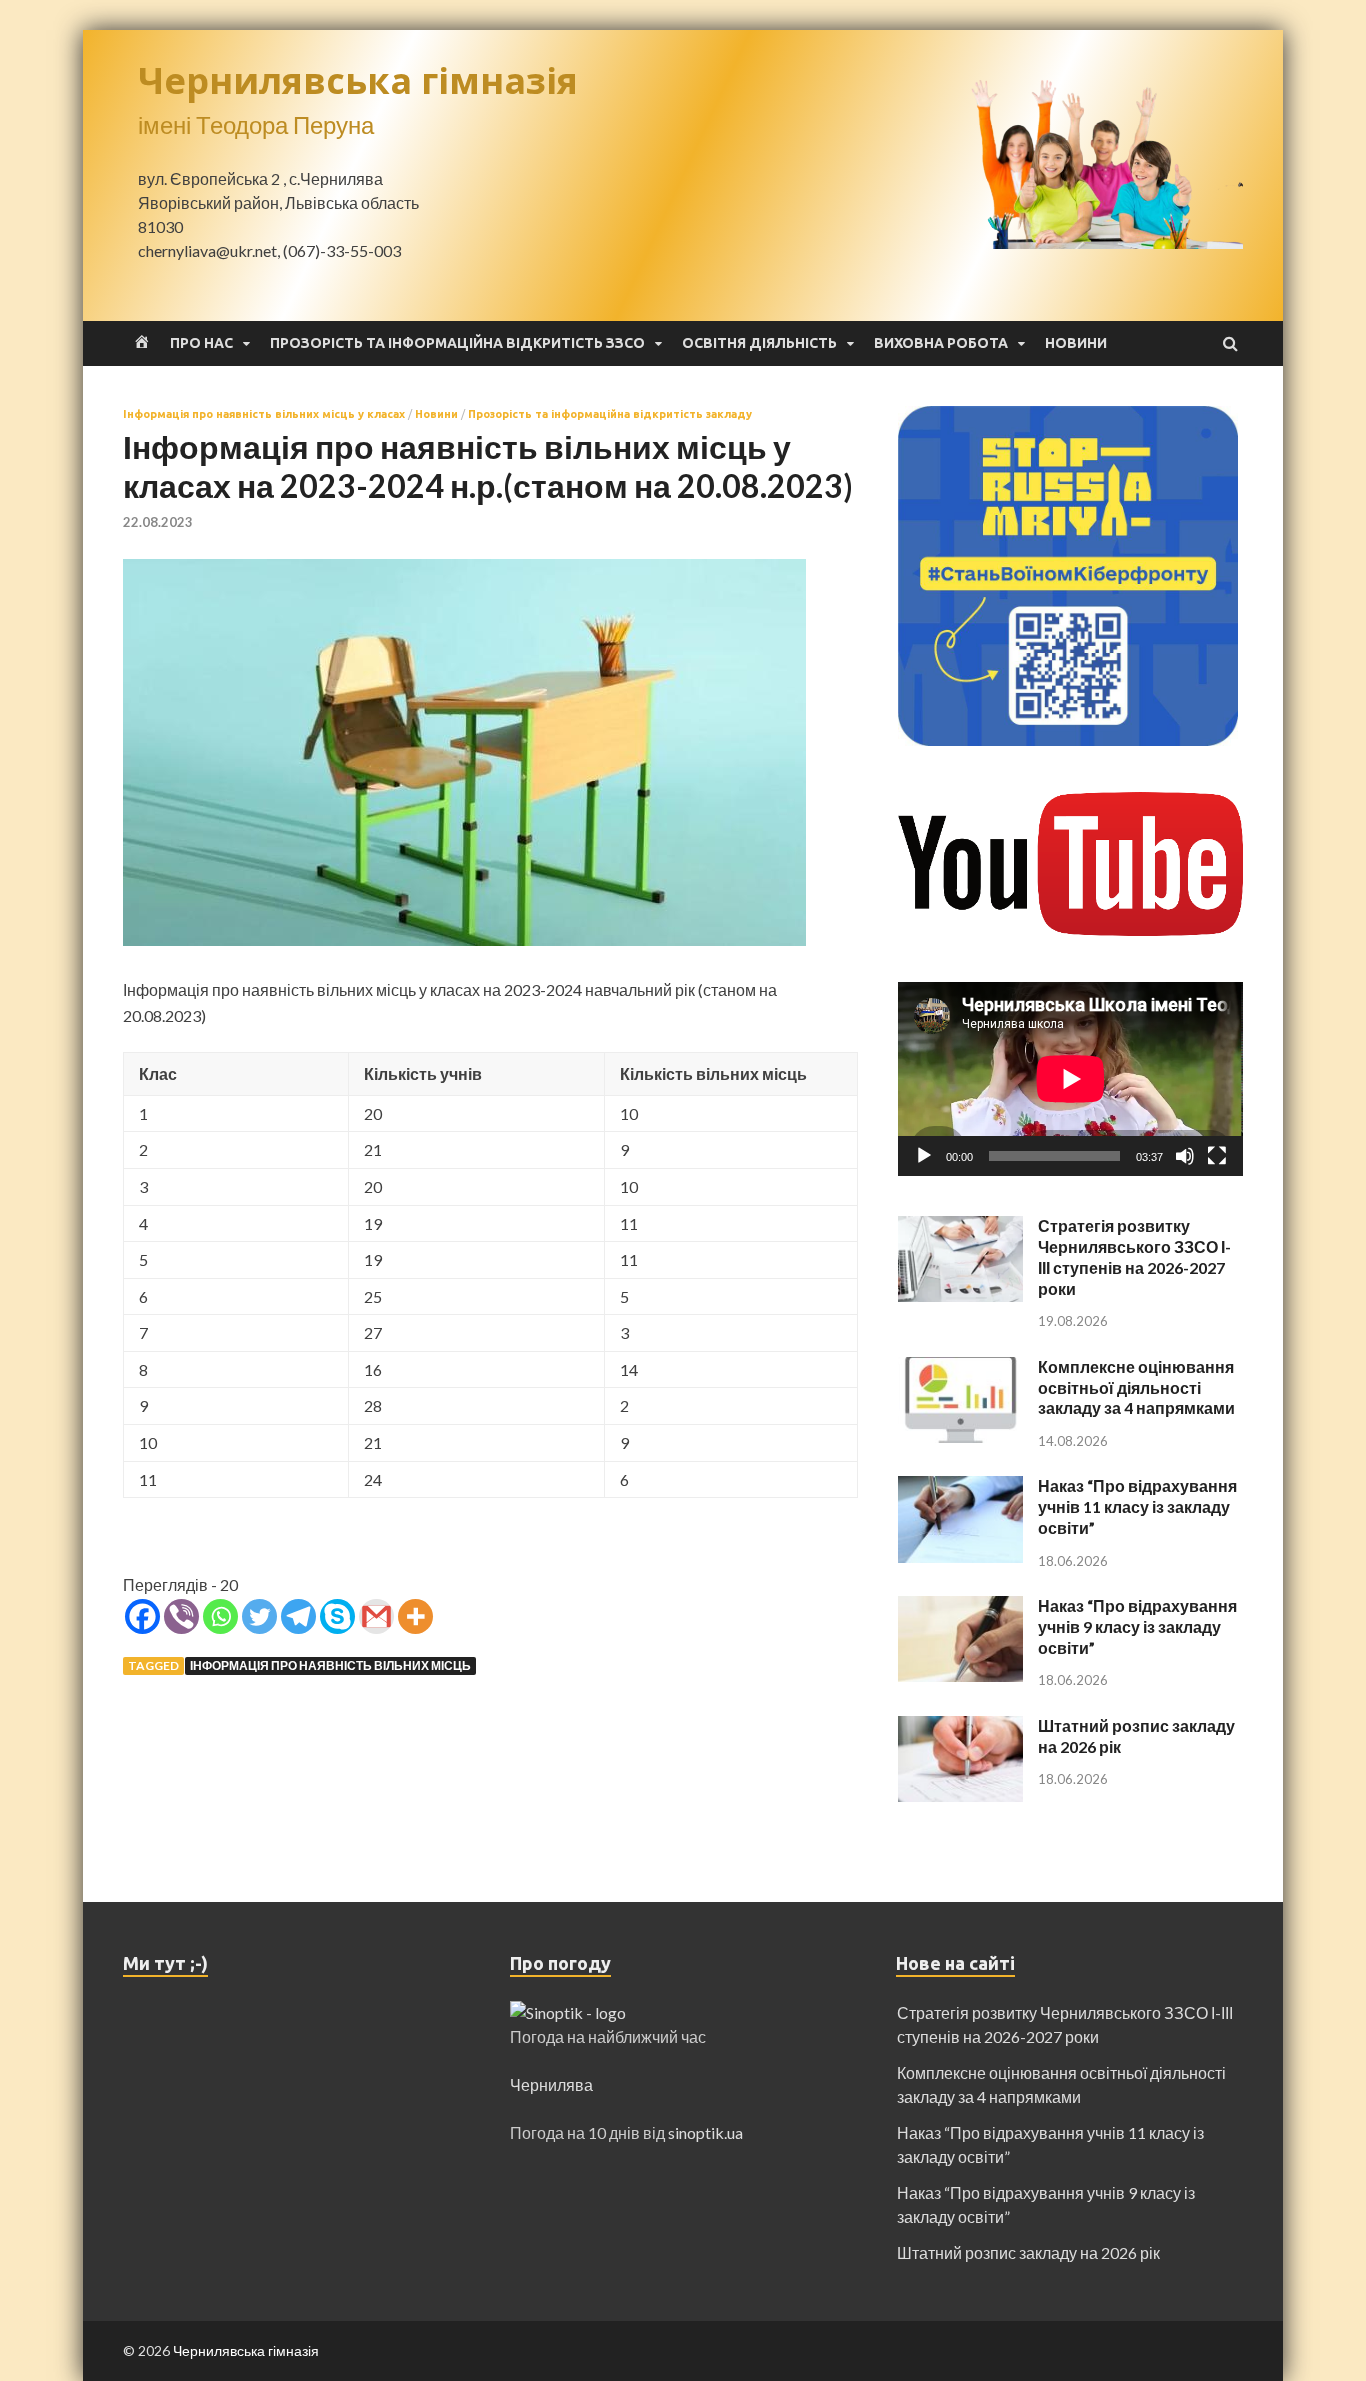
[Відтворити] (924, 1156)
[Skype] (337, 1616)
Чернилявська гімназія (358, 80)
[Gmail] (376, 1616)
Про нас (201, 343)
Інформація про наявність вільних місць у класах (264, 414)
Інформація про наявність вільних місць (330, 1665)
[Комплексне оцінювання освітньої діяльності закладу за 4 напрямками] (960, 1368)
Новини (1076, 343)
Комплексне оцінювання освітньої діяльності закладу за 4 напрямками (1136, 1387)
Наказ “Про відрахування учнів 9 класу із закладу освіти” (1137, 1626)
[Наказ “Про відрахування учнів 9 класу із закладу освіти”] (960, 1607)
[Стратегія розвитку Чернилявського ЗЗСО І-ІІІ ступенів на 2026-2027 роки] (960, 1227)
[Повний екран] (1217, 1156)
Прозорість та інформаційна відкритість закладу (610, 414)
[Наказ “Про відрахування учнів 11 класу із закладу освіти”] (960, 1487)
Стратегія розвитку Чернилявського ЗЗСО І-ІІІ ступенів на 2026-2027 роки (1134, 1256)
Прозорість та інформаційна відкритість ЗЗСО (457, 343)
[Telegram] (298, 1616)
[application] (1070, 1079)
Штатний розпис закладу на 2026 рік (1028, 2252)
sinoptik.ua (705, 2132)
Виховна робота (941, 343)
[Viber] (181, 1616)
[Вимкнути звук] (1185, 1156)
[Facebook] (142, 1616)
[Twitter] (259, 1616)
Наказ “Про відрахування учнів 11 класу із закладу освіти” (1137, 1506)
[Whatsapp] (220, 1616)
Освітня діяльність (759, 343)
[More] (415, 1616)
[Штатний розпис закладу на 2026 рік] (960, 1727)
